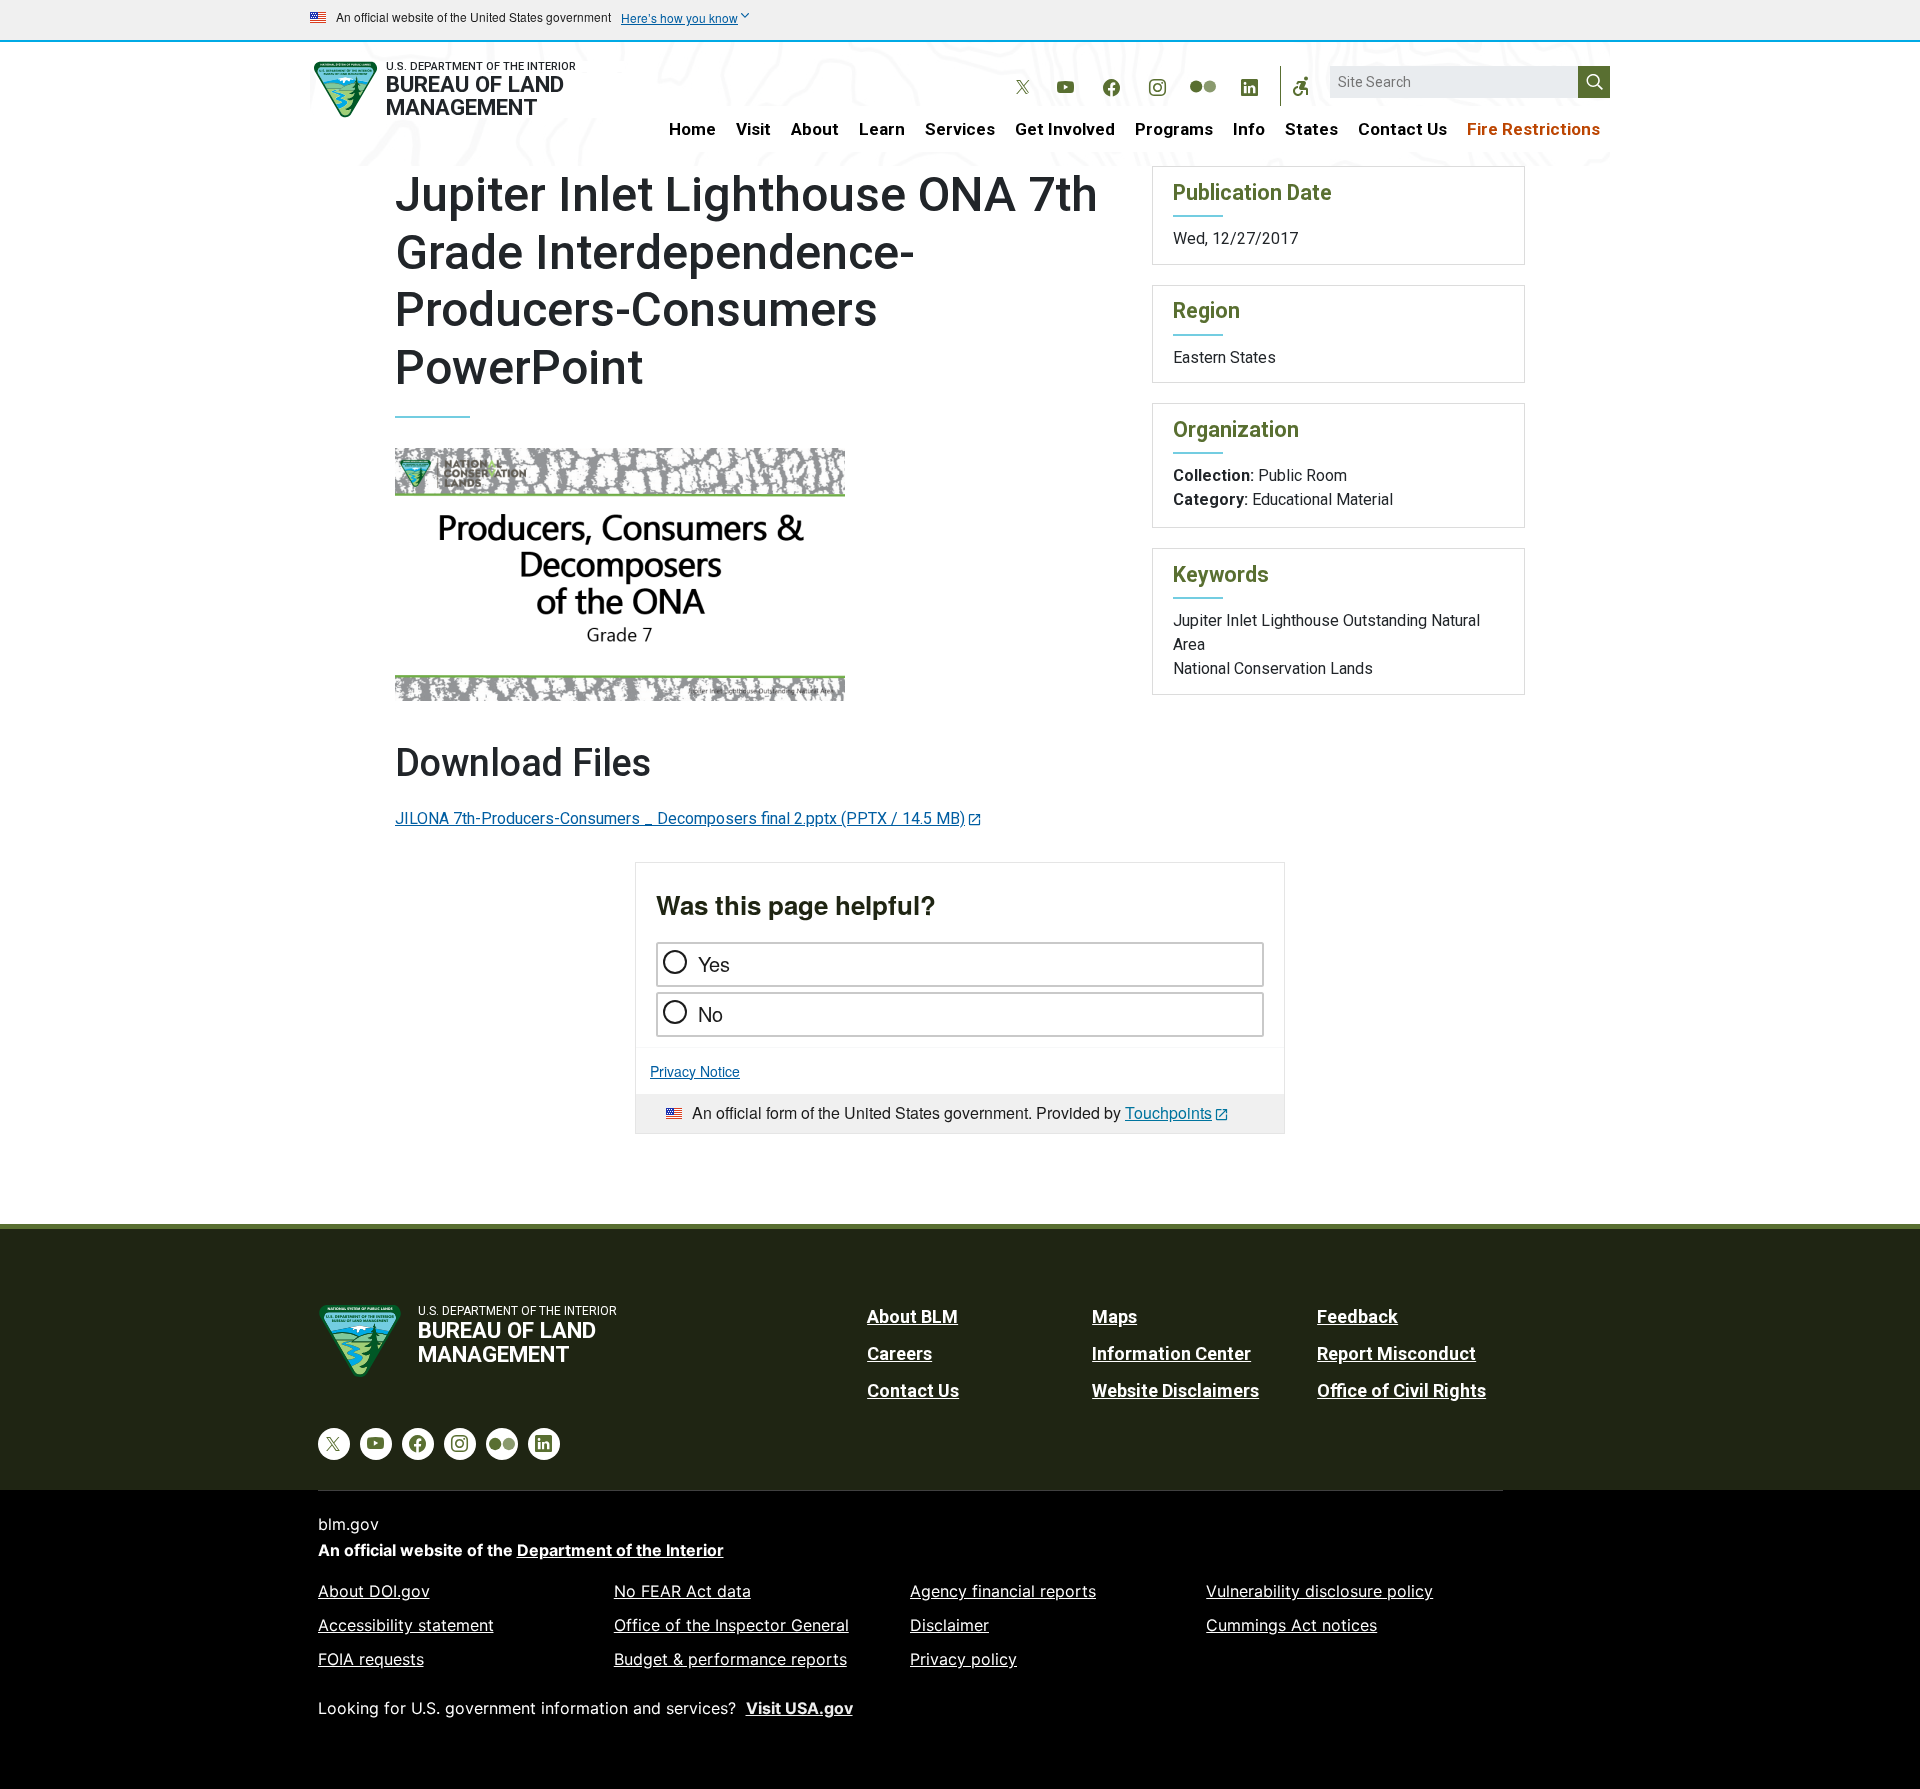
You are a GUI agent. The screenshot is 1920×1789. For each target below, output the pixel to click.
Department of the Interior (620, 1550)
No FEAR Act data (682, 1591)
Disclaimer (949, 1625)
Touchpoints (1168, 1112)
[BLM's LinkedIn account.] (1249, 84)
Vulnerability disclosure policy (1319, 1591)
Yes (714, 963)
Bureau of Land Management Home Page (467, 89)
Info (1249, 129)
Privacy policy (963, 1659)
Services (960, 129)
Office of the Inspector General (731, 1625)
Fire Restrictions (1533, 129)
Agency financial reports (1003, 1591)
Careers (899, 1353)
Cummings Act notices (1291, 1625)
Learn (882, 129)
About (815, 129)
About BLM (912, 1316)
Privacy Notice (695, 1071)
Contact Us (1402, 129)
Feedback (1357, 1316)
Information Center (1171, 1353)
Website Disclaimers (1175, 1390)
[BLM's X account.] (1019, 72)
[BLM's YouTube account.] (1065, 84)
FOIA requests (371, 1659)
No (710, 1013)
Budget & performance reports (730, 1659)
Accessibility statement (406, 1625)
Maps (1114, 1316)
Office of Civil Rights (1401, 1390)
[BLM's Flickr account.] (1203, 72)
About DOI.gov (374, 1591)
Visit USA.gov (799, 1708)
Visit (753, 129)
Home (692, 129)
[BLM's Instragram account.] (1157, 84)
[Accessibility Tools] (1301, 86)
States (1311, 129)
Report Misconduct (1396, 1353)
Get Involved (1065, 129)
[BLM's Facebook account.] (1111, 84)
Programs (1174, 129)
